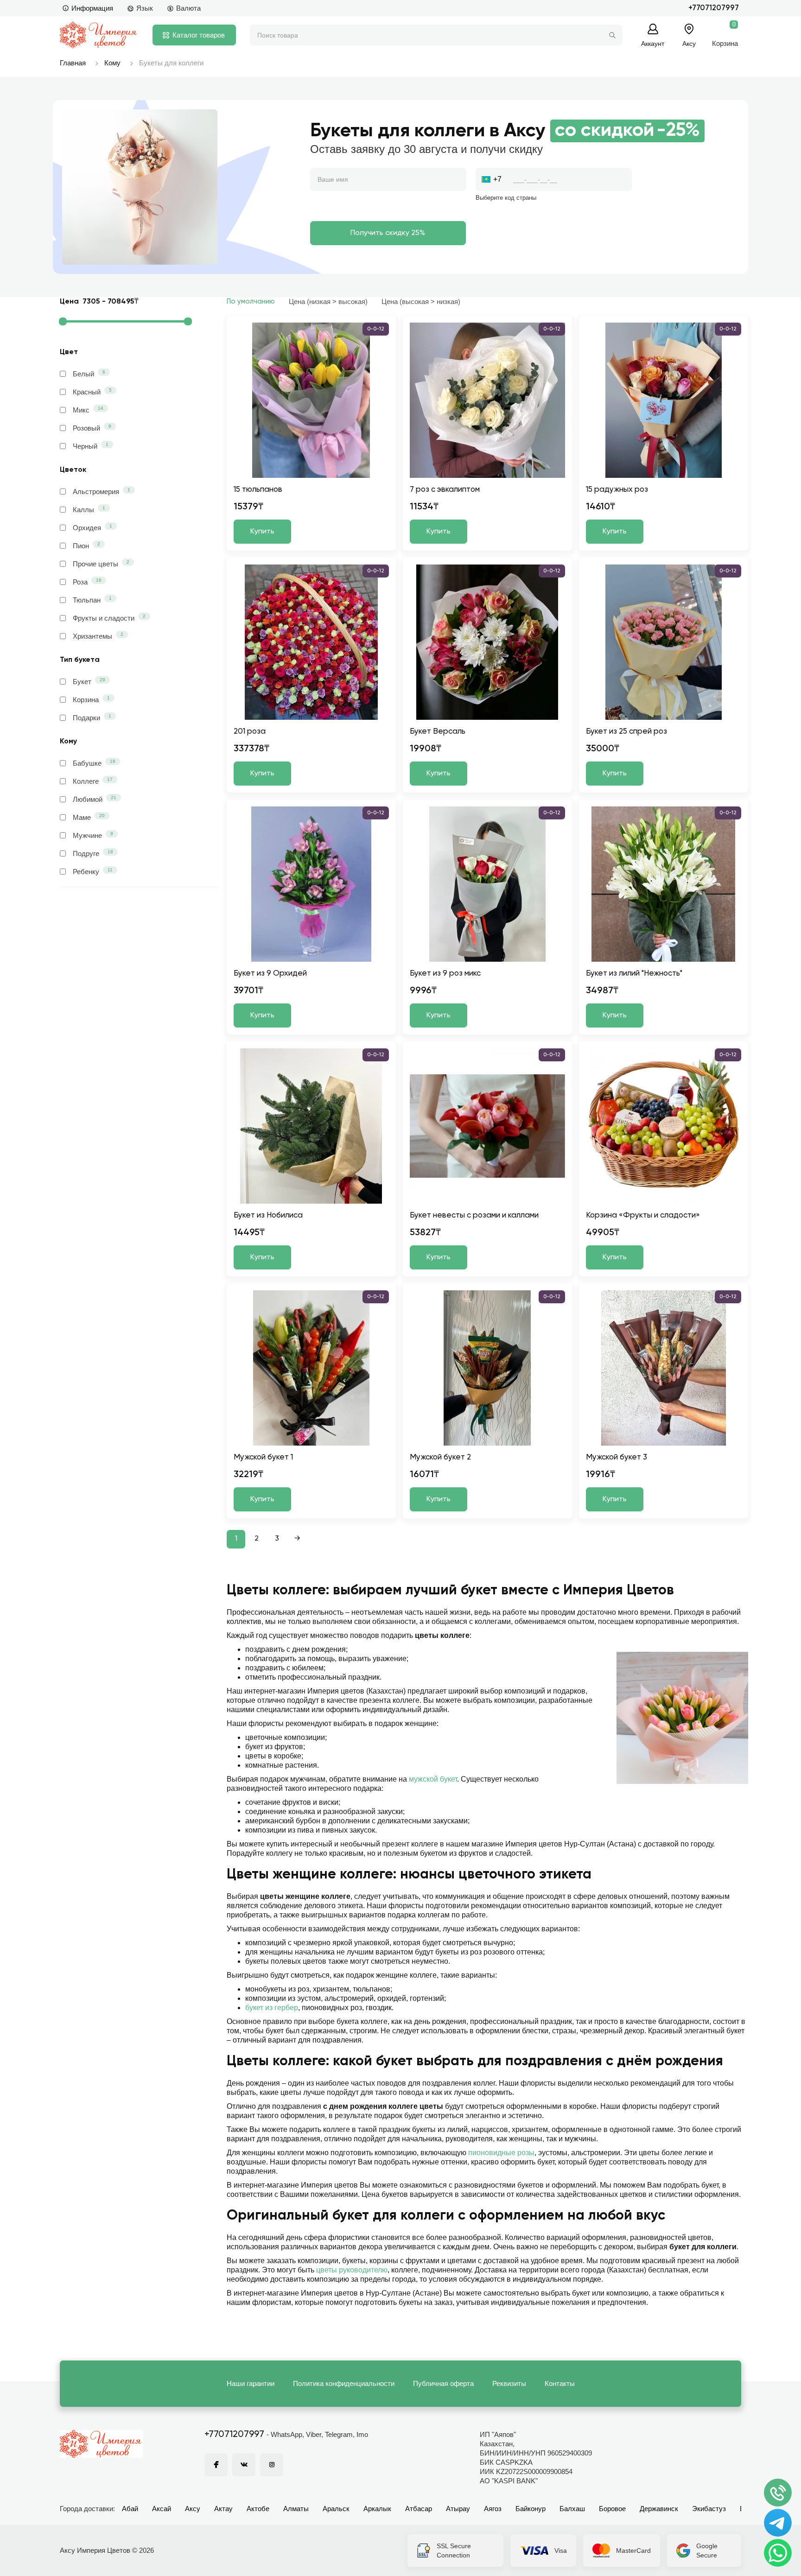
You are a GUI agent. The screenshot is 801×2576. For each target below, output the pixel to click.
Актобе (258, 2509)
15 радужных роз (617, 490)
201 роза (250, 732)
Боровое (612, 2509)
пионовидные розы (501, 2153)
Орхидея (92, 527)
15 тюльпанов (258, 490)
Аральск (336, 2509)
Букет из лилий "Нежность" (634, 974)
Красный (92, 392)
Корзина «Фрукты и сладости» (643, 1215)
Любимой (95, 799)
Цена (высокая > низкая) (421, 301)
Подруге (93, 853)
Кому (112, 63)
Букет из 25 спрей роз (626, 732)
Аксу (193, 2509)
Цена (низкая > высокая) (328, 301)
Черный (91, 446)
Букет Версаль (438, 732)
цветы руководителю (352, 2270)
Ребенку (93, 871)
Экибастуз (709, 2509)
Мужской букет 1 (263, 1457)
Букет (89, 681)
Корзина (91, 699)
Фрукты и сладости (109, 618)
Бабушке (94, 763)
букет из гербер (272, 2008)
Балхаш (572, 2509)
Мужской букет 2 (440, 1457)
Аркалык (377, 2509)
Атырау (458, 2509)
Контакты (560, 2383)
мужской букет (433, 1779)
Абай (130, 2509)
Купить (262, 532)
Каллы (89, 509)
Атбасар (419, 2509)
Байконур (531, 2509)
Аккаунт (653, 43)
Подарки (92, 717)
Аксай (162, 2509)
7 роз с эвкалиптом (445, 490)
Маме (89, 817)
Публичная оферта (443, 2383)
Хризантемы (98, 636)
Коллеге (93, 781)
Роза (87, 582)
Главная (73, 63)
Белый (89, 374)
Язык (145, 8)
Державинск (659, 2509)
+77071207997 (714, 8)
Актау (223, 2509)
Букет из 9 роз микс (445, 974)
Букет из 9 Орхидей (270, 974)
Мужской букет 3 (617, 1457)
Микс (88, 410)
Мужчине (93, 835)
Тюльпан (92, 600)
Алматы (296, 2509)
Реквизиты (509, 2383)
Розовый (92, 428)
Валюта (188, 8)
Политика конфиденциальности (344, 2383)
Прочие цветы (101, 564)
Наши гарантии (251, 2383)
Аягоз (493, 2509)
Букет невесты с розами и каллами (474, 1215)
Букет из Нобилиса (268, 1215)
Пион (86, 546)
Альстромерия (102, 491)
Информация (92, 8)
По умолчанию (251, 301)
